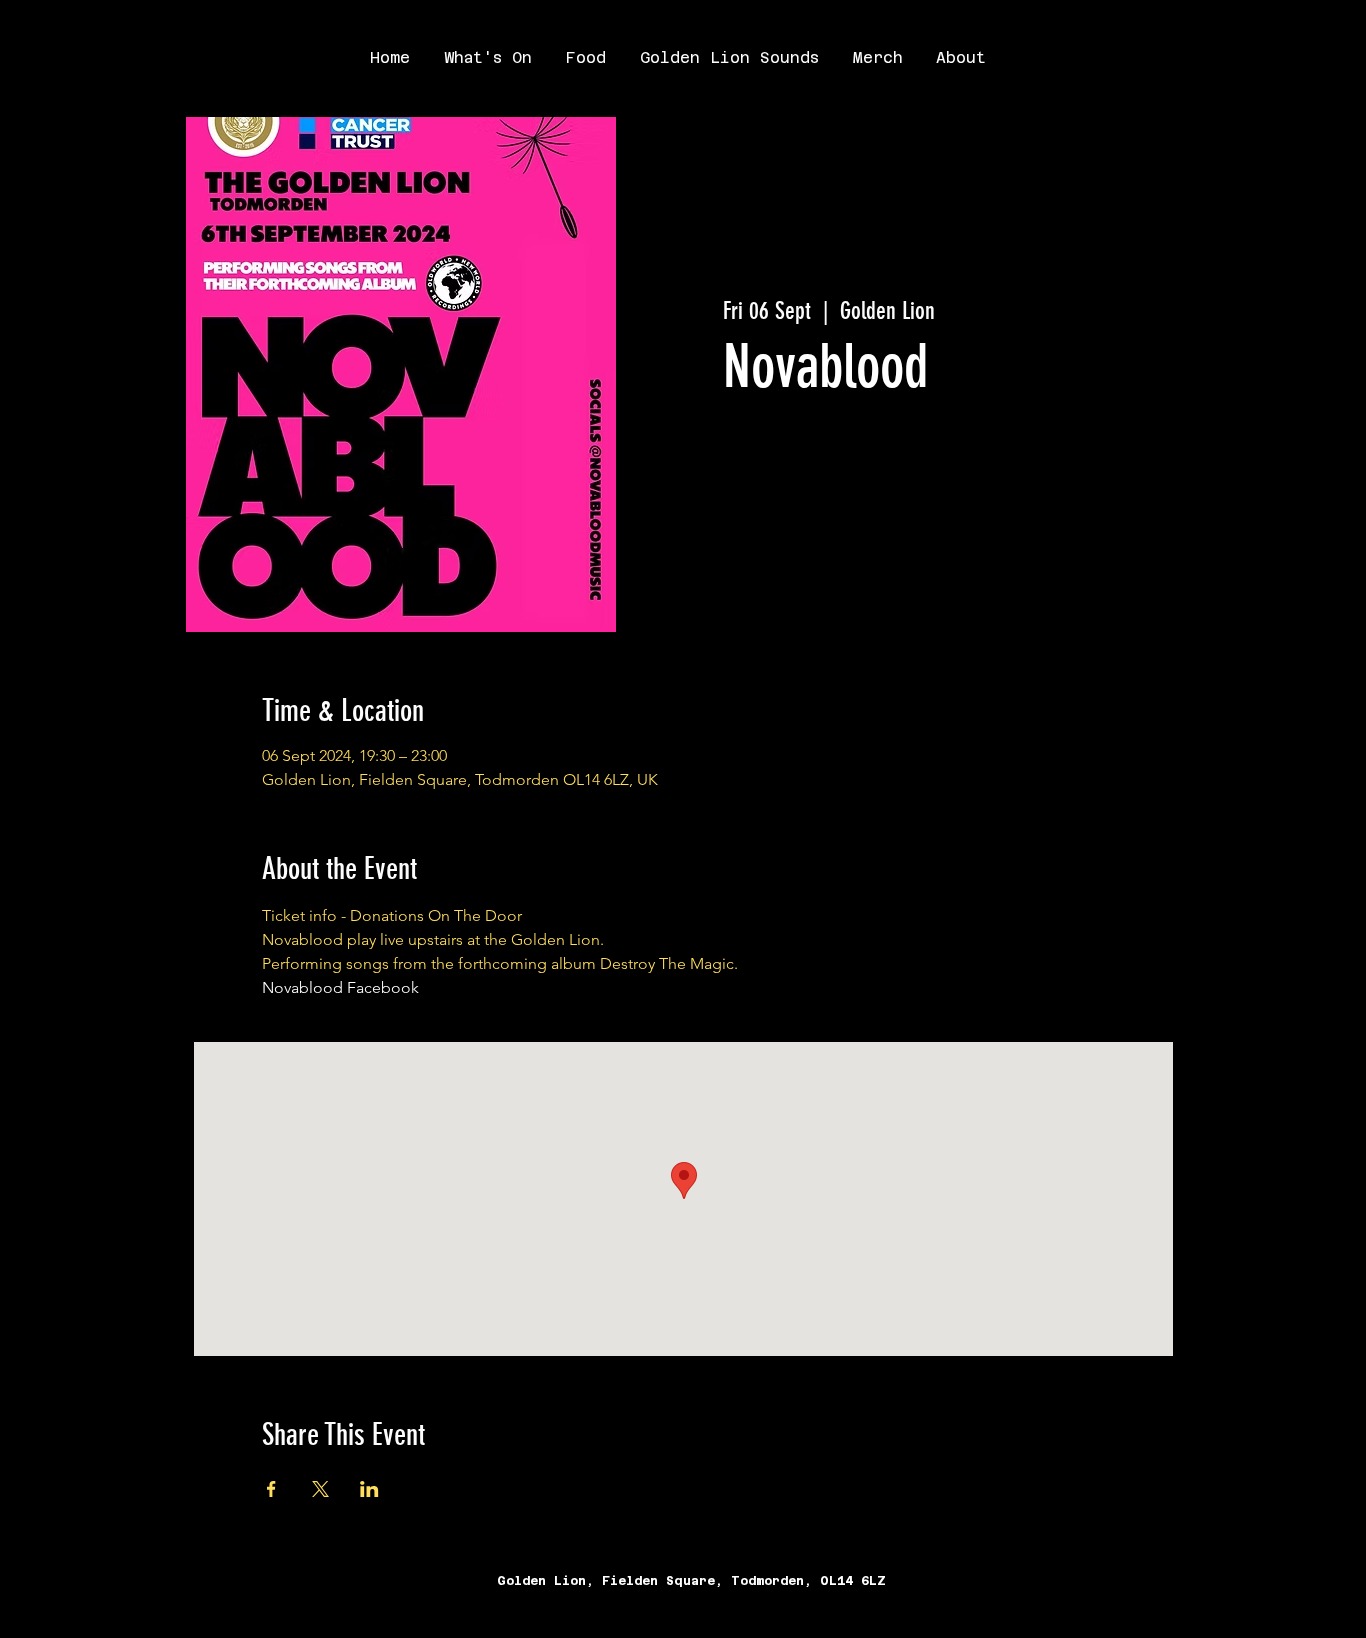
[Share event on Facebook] (271, 1489)
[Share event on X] (320, 1489)
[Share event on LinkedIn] (369, 1489)
